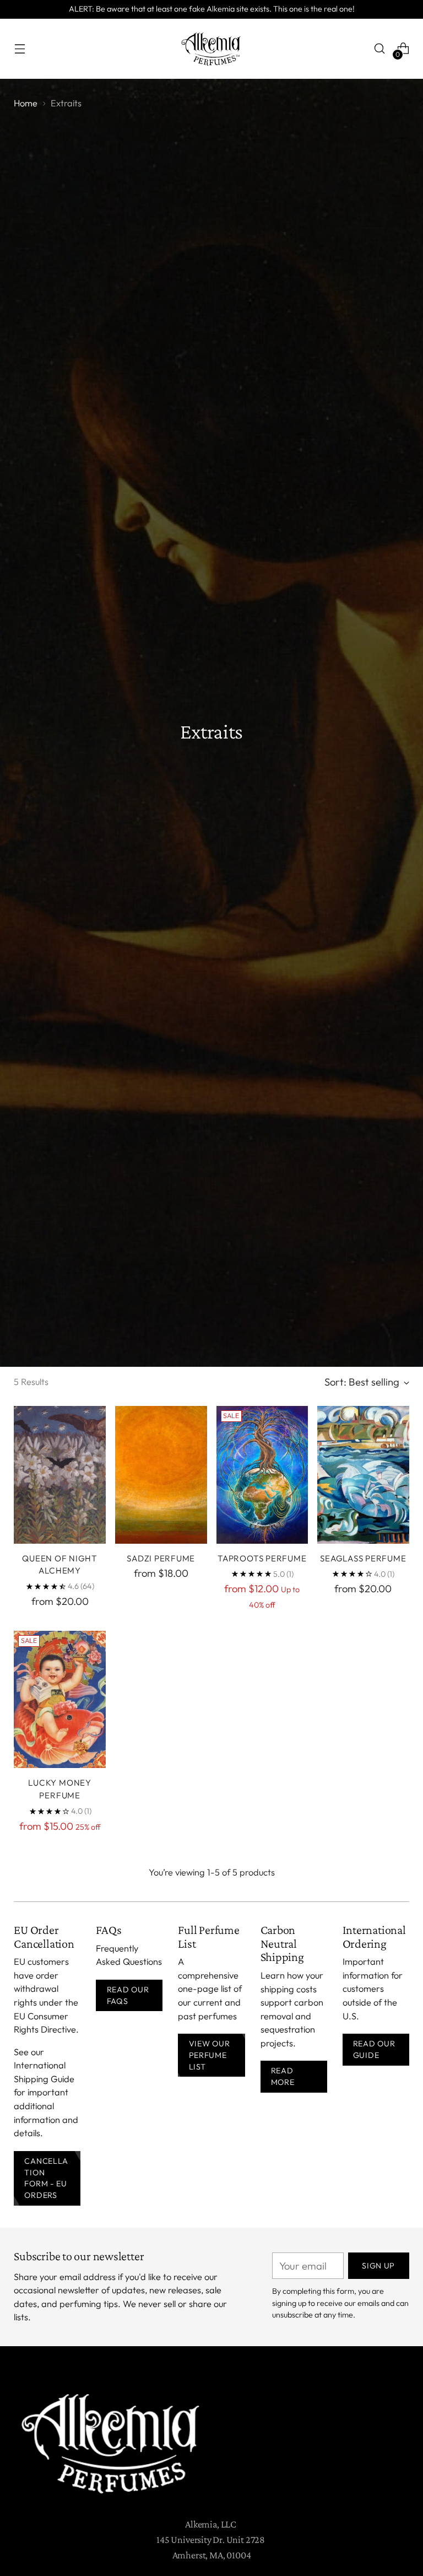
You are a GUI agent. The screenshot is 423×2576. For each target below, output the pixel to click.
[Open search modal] (380, 49)
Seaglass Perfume (363, 1558)
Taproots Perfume (262, 1558)
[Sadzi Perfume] (161, 1475)
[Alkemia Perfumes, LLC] (211, 49)
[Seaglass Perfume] (363, 1475)
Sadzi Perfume (161, 1558)
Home (26, 103)
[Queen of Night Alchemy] (60, 1475)
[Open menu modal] (20, 49)
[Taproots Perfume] (262, 1475)
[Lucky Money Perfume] (60, 1700)
